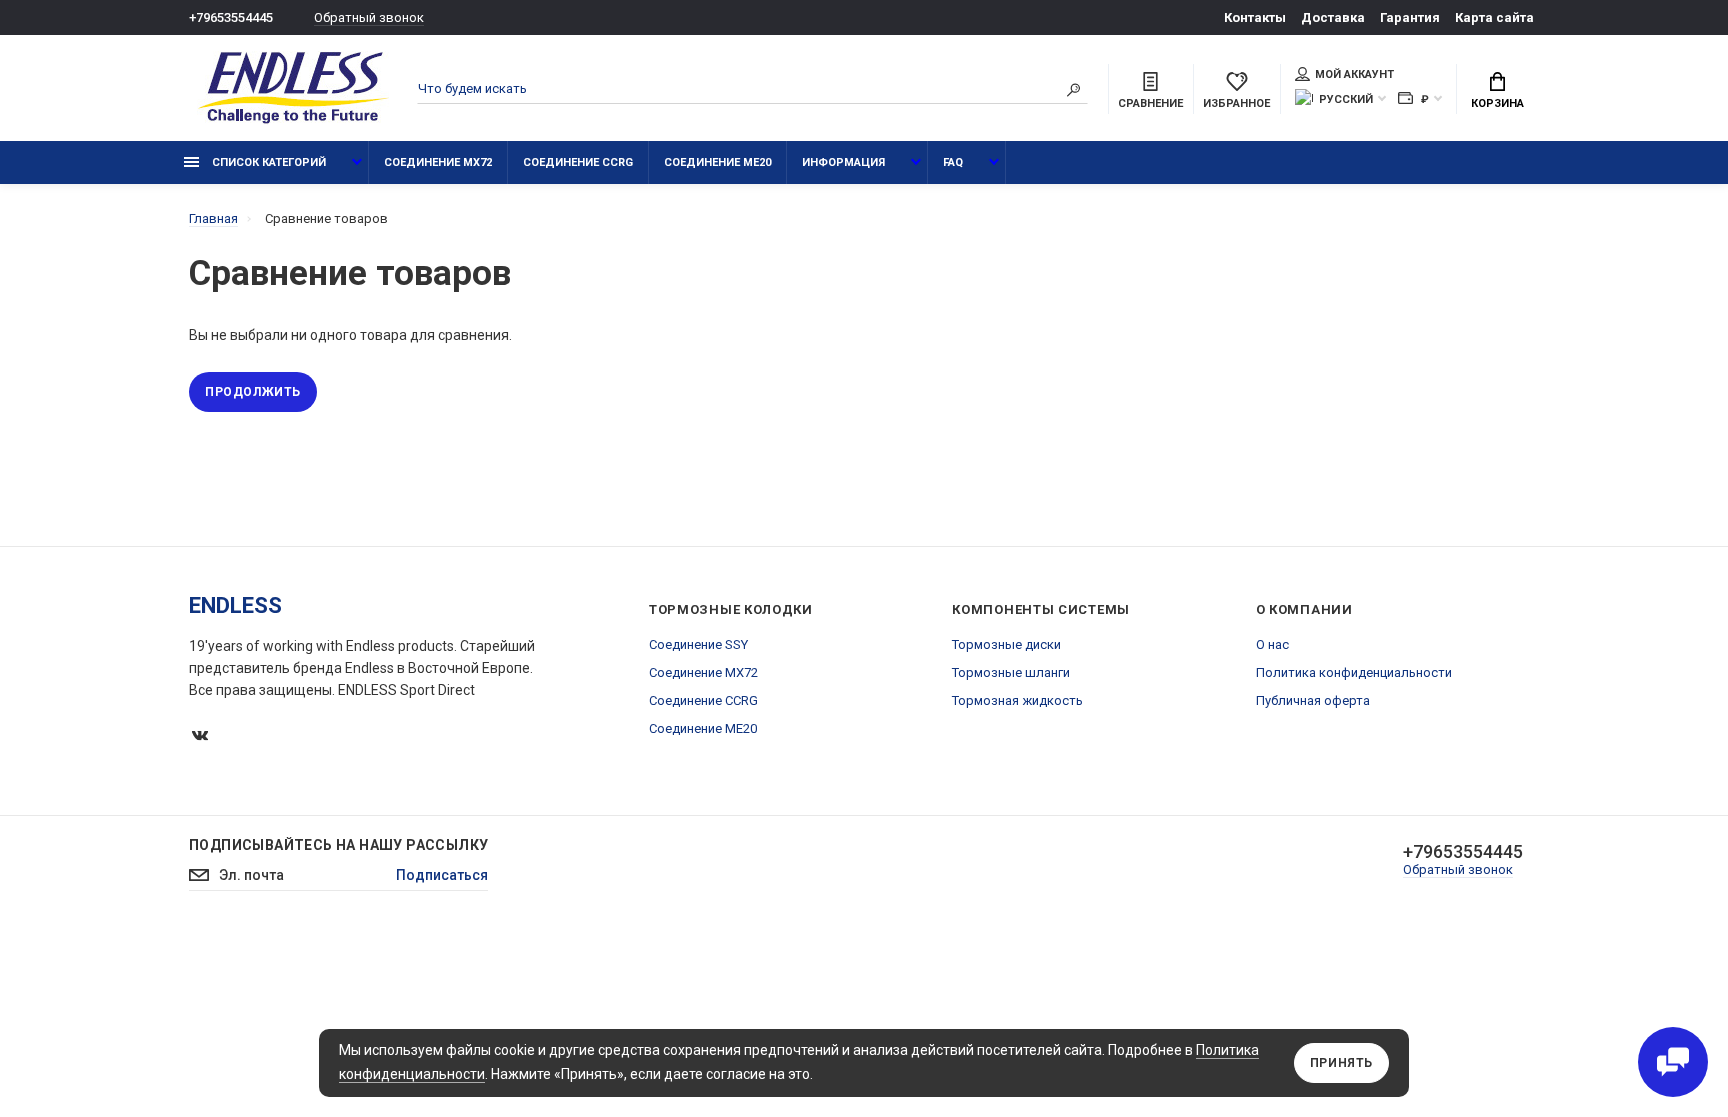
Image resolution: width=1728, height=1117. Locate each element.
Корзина (1497, 103)
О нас (1272, 644)
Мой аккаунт (1354, 74)
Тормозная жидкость (1017, 700)
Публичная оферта (1313, 700)
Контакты (1255, 17)
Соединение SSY (698, 644)
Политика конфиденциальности (1354, 672)
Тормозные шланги (1011, 672)
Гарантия (1410, 17)
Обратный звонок (369, 17)
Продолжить (253, 392)
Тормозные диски (1006, 644)
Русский (1346, 99)
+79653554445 (231, 17)
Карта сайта (1494, 17)
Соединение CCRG (578, 162)
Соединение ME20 (717, 162)
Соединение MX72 (438, 162)
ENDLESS (235, 605)
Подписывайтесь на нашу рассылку (338, 845)
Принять (1341, 1063)
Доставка (1333, 17)
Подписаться (442, 875)
